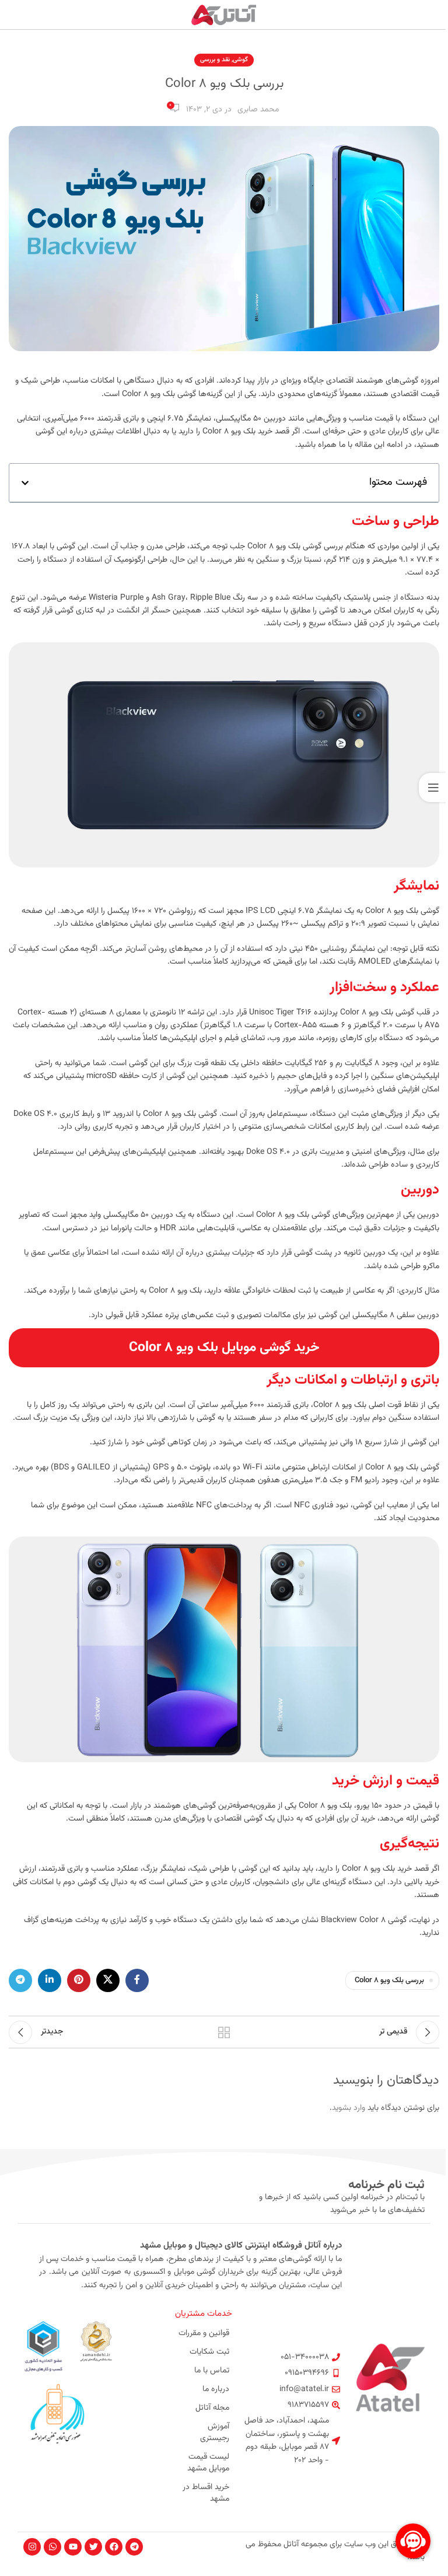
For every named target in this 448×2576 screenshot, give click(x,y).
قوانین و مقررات (204, 2333)
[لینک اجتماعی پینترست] (79, 1980)
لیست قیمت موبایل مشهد (208, 2463)
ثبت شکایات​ (209, 2352)
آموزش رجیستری (215, 2432)
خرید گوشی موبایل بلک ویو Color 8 (224, 1347)
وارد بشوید (349, 2108)
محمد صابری (258, 110)
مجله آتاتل (212, 2408)
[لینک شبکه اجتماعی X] (108, 1980)
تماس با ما (212, 2371)
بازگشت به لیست (224, 2032)
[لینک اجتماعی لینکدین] (50, 1980)
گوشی (240, 60)
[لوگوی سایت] (224, 15)
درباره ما (216, 2389)
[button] (25, 483)
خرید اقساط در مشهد (206, 2493)
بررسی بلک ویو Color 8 (389, 1980)
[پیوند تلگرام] (20, 1980)
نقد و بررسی (215, 60)
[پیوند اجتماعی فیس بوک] (137, 1980)
